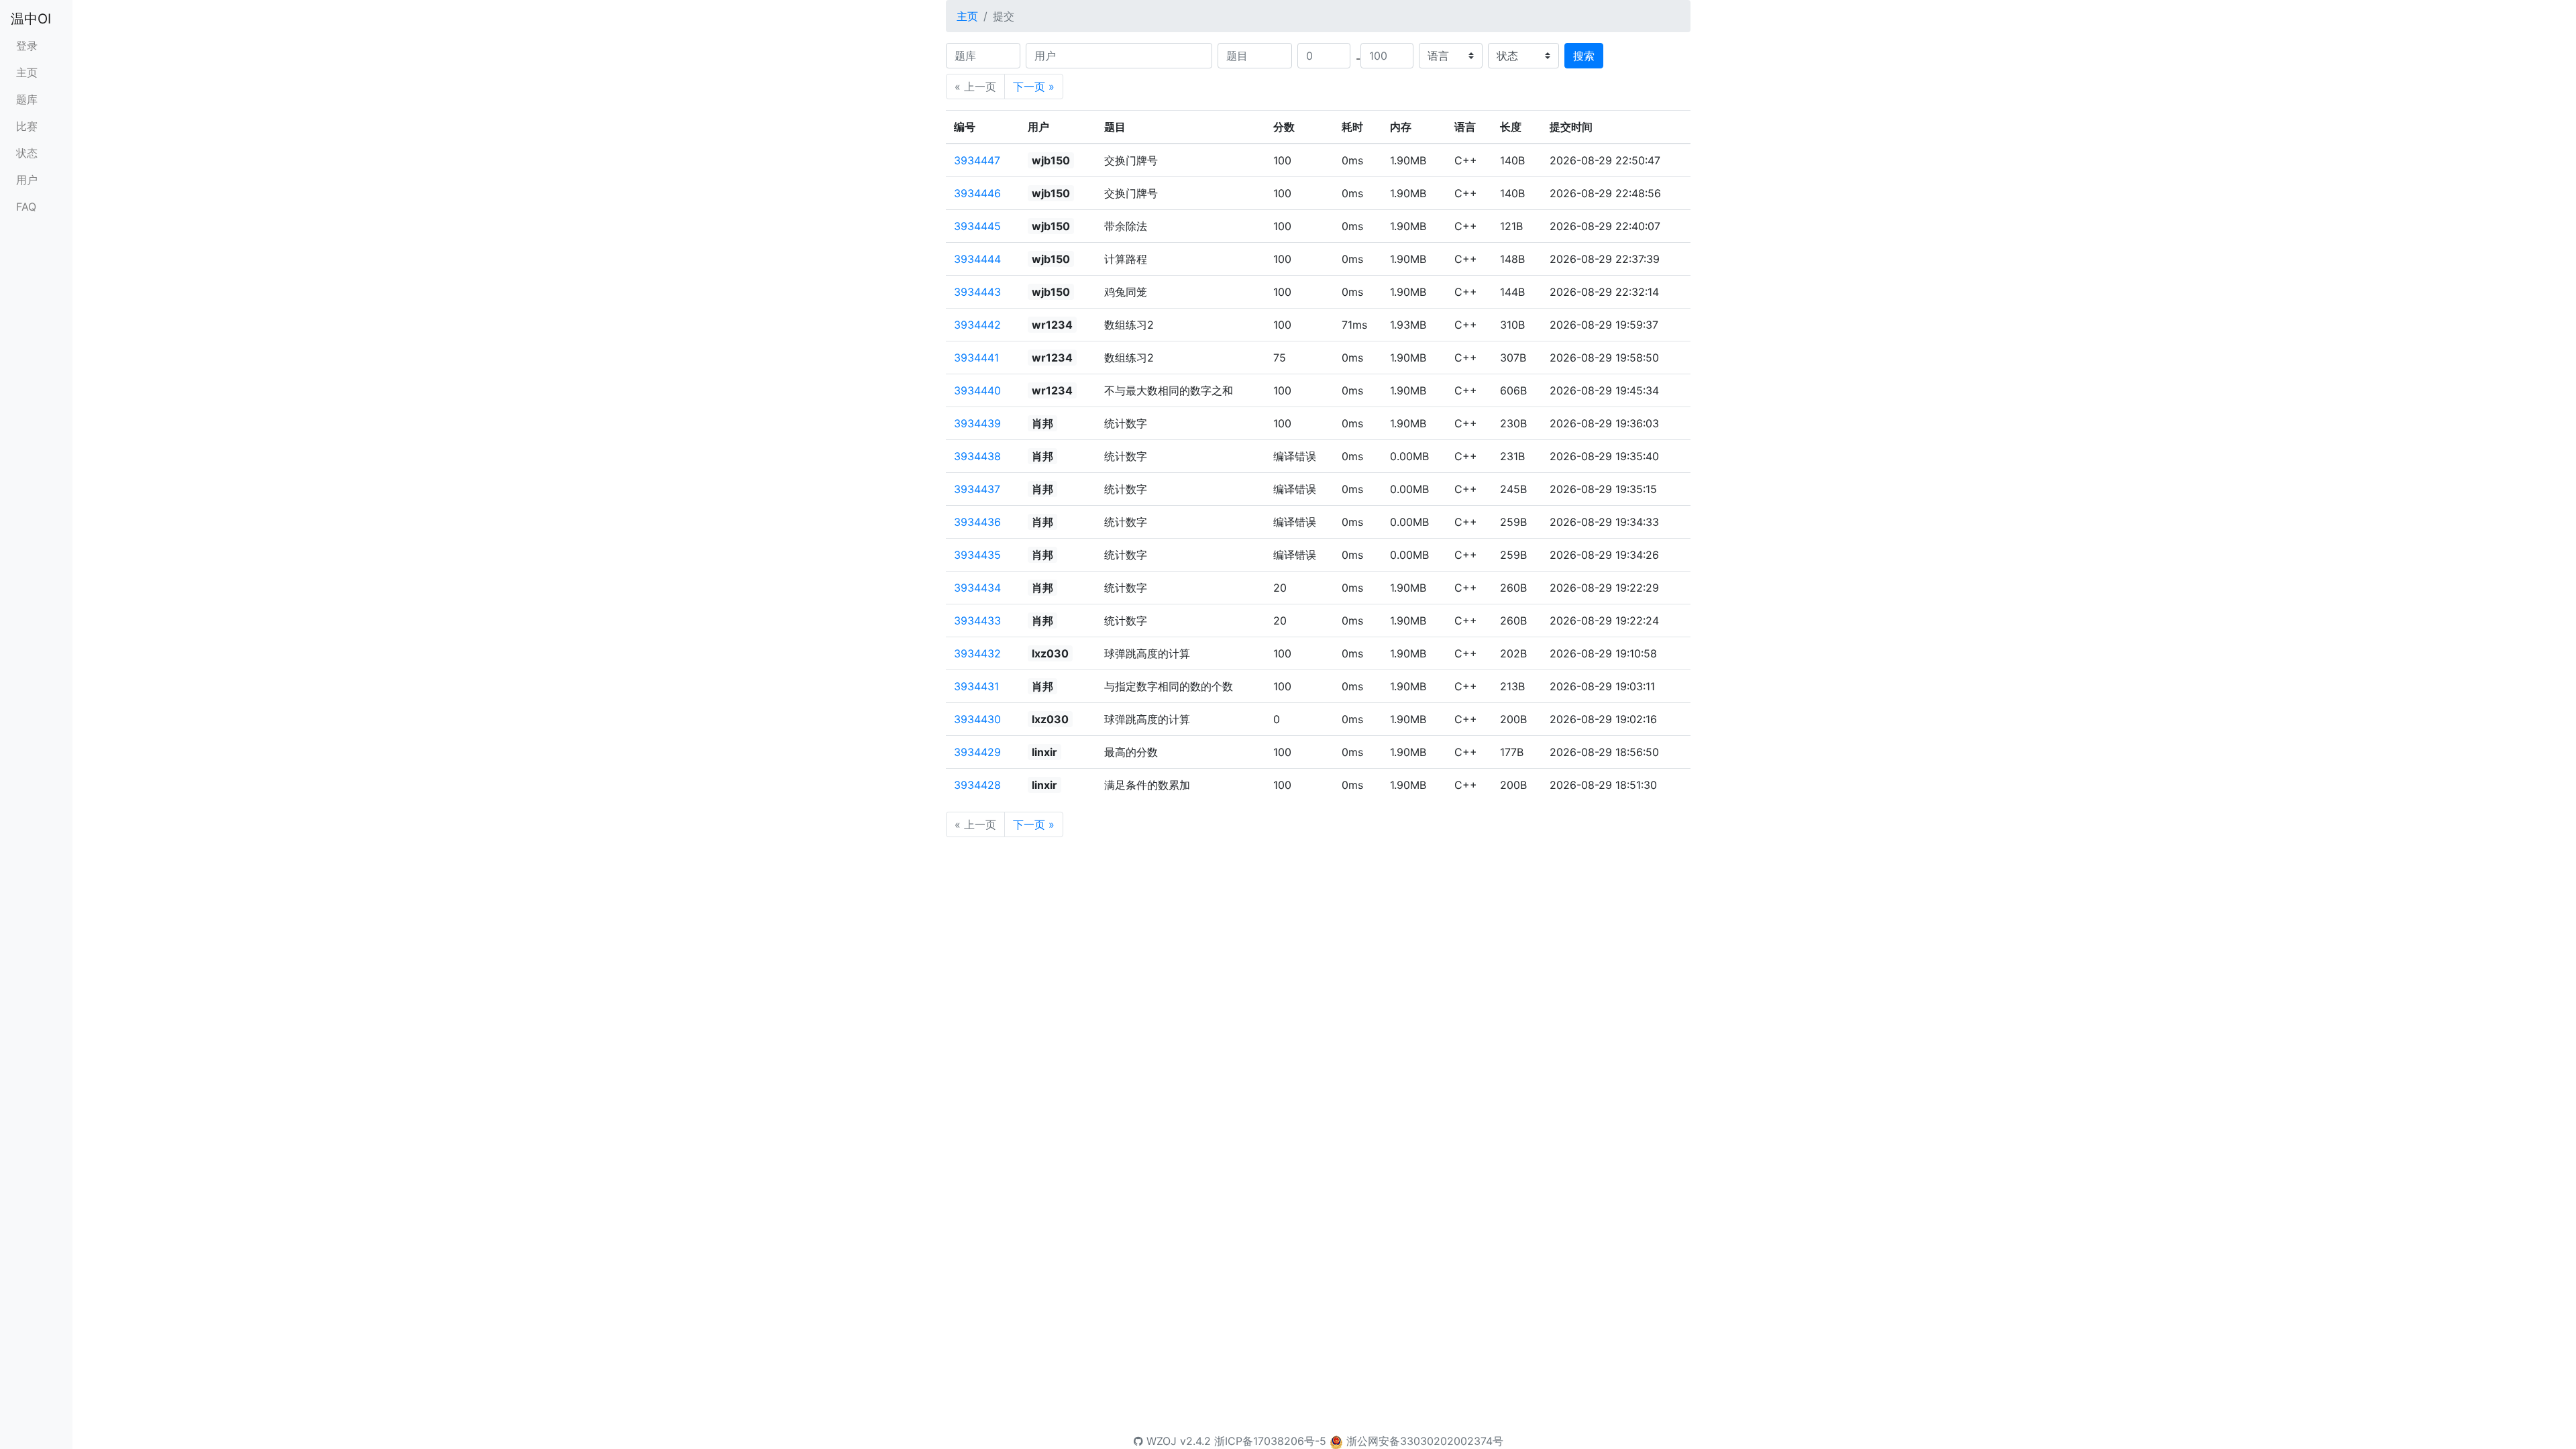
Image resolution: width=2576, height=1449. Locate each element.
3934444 (977, 259)
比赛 (27, 126)
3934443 (977, 292)
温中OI (31, 19)
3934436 (977, 522)
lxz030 (1050, 653)
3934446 (977, 193)
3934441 (976, 358)
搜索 (1584, 56)
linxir (1044, 752)
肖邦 (1042, 423)
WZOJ (1160, 1441)
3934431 (976, 686)
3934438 (977, 456)
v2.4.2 (1195, 1441)
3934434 (977, 588)
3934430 (977, 719)
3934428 (977, 785)
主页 (27, 72)
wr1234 (1052, 325)
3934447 (977, 160)
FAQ (26, 207)
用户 (27, 180)
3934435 (977, 555)
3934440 (977, 390)
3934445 (977, 226)
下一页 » (1034, 87)
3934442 (977, 325)
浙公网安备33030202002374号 (1425, 1441)
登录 (27, 46)
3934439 (977, 423)
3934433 (977, 621)
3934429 (977, 752)
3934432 (977, 653)
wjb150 (1051, 160)
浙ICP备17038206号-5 (1270, 1441)
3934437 (977, 489)
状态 (27, 153)
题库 (27, 99)
